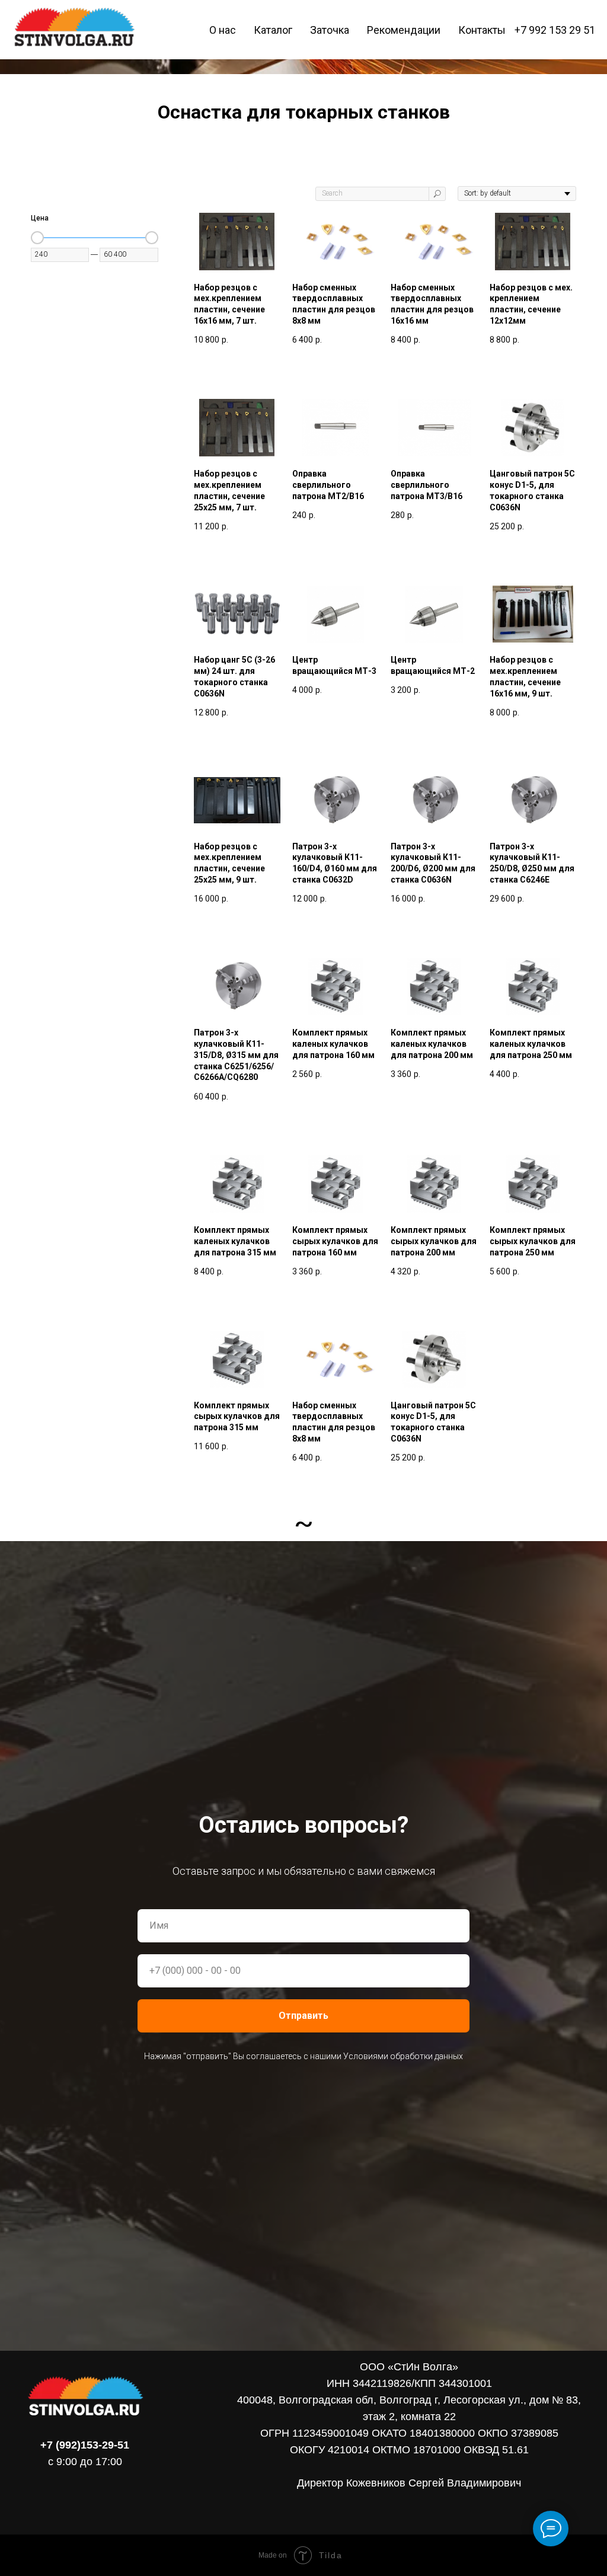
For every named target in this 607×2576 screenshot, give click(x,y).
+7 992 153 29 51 (555, 30)
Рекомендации (404, 30)
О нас (223, 30)
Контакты (482, 30)
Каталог (273, 30)
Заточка (330, 30)
